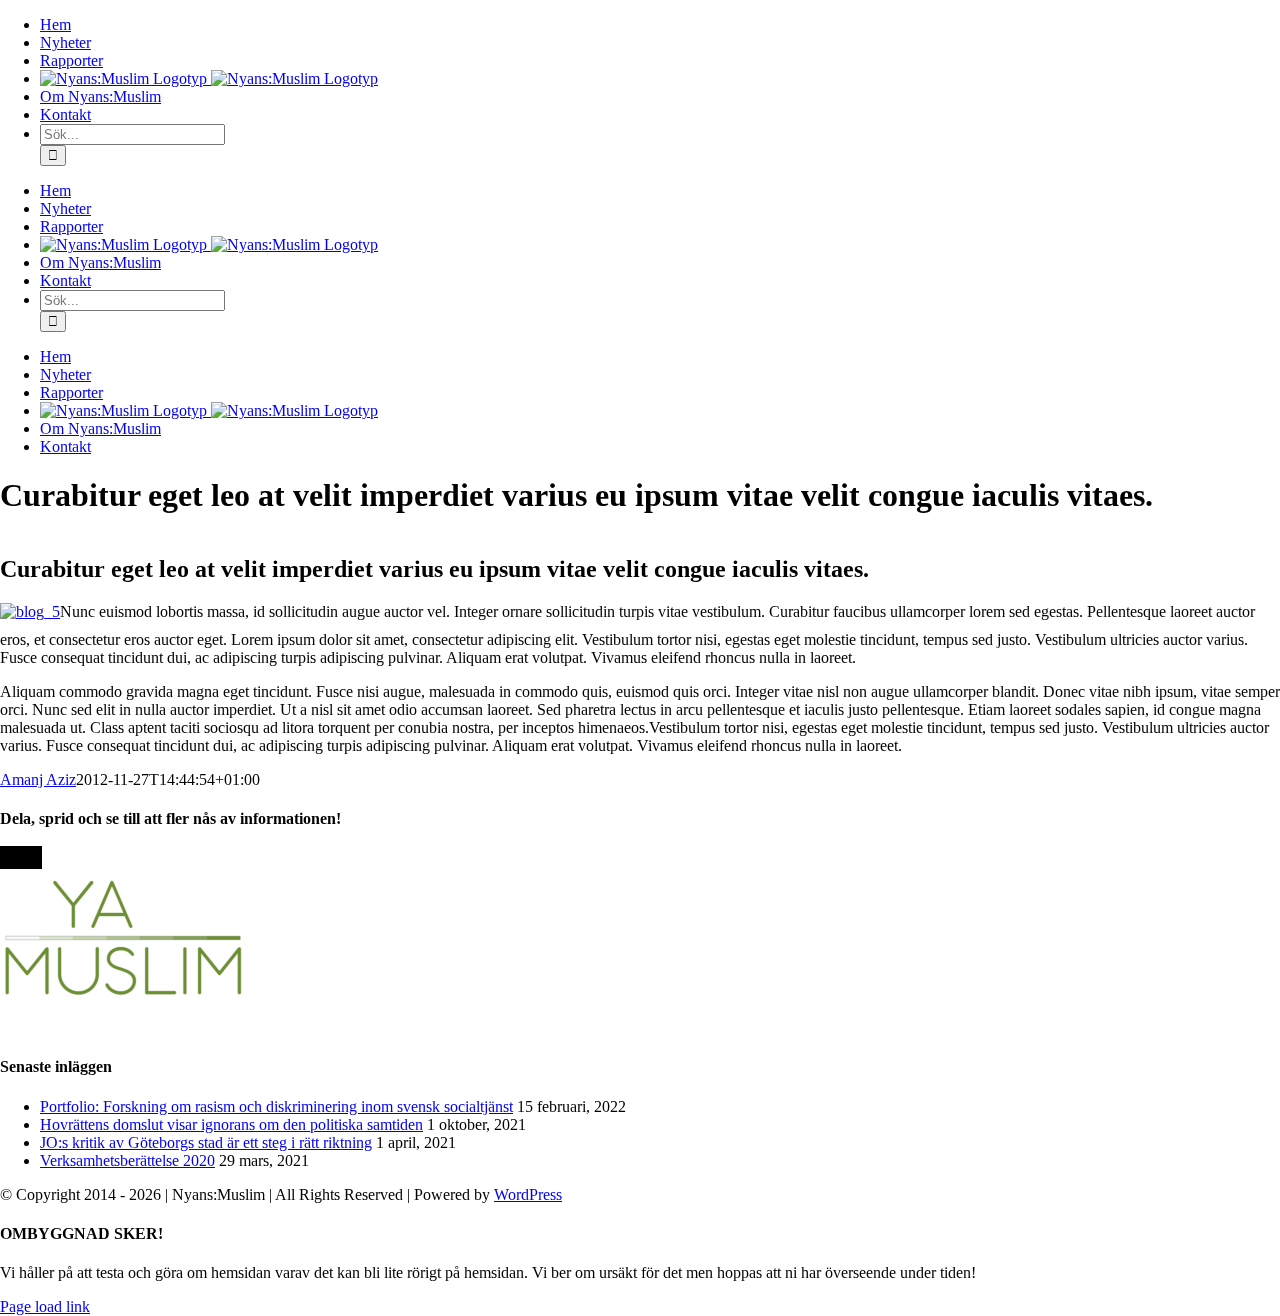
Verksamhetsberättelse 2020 (127, 1160)
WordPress (528, 1194)
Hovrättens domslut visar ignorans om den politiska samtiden (231, 1124)
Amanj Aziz (38, 779)
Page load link (45, 1306)
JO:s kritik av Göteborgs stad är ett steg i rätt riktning (206, 1142)
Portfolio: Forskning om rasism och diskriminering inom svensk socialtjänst (276, 1106)
